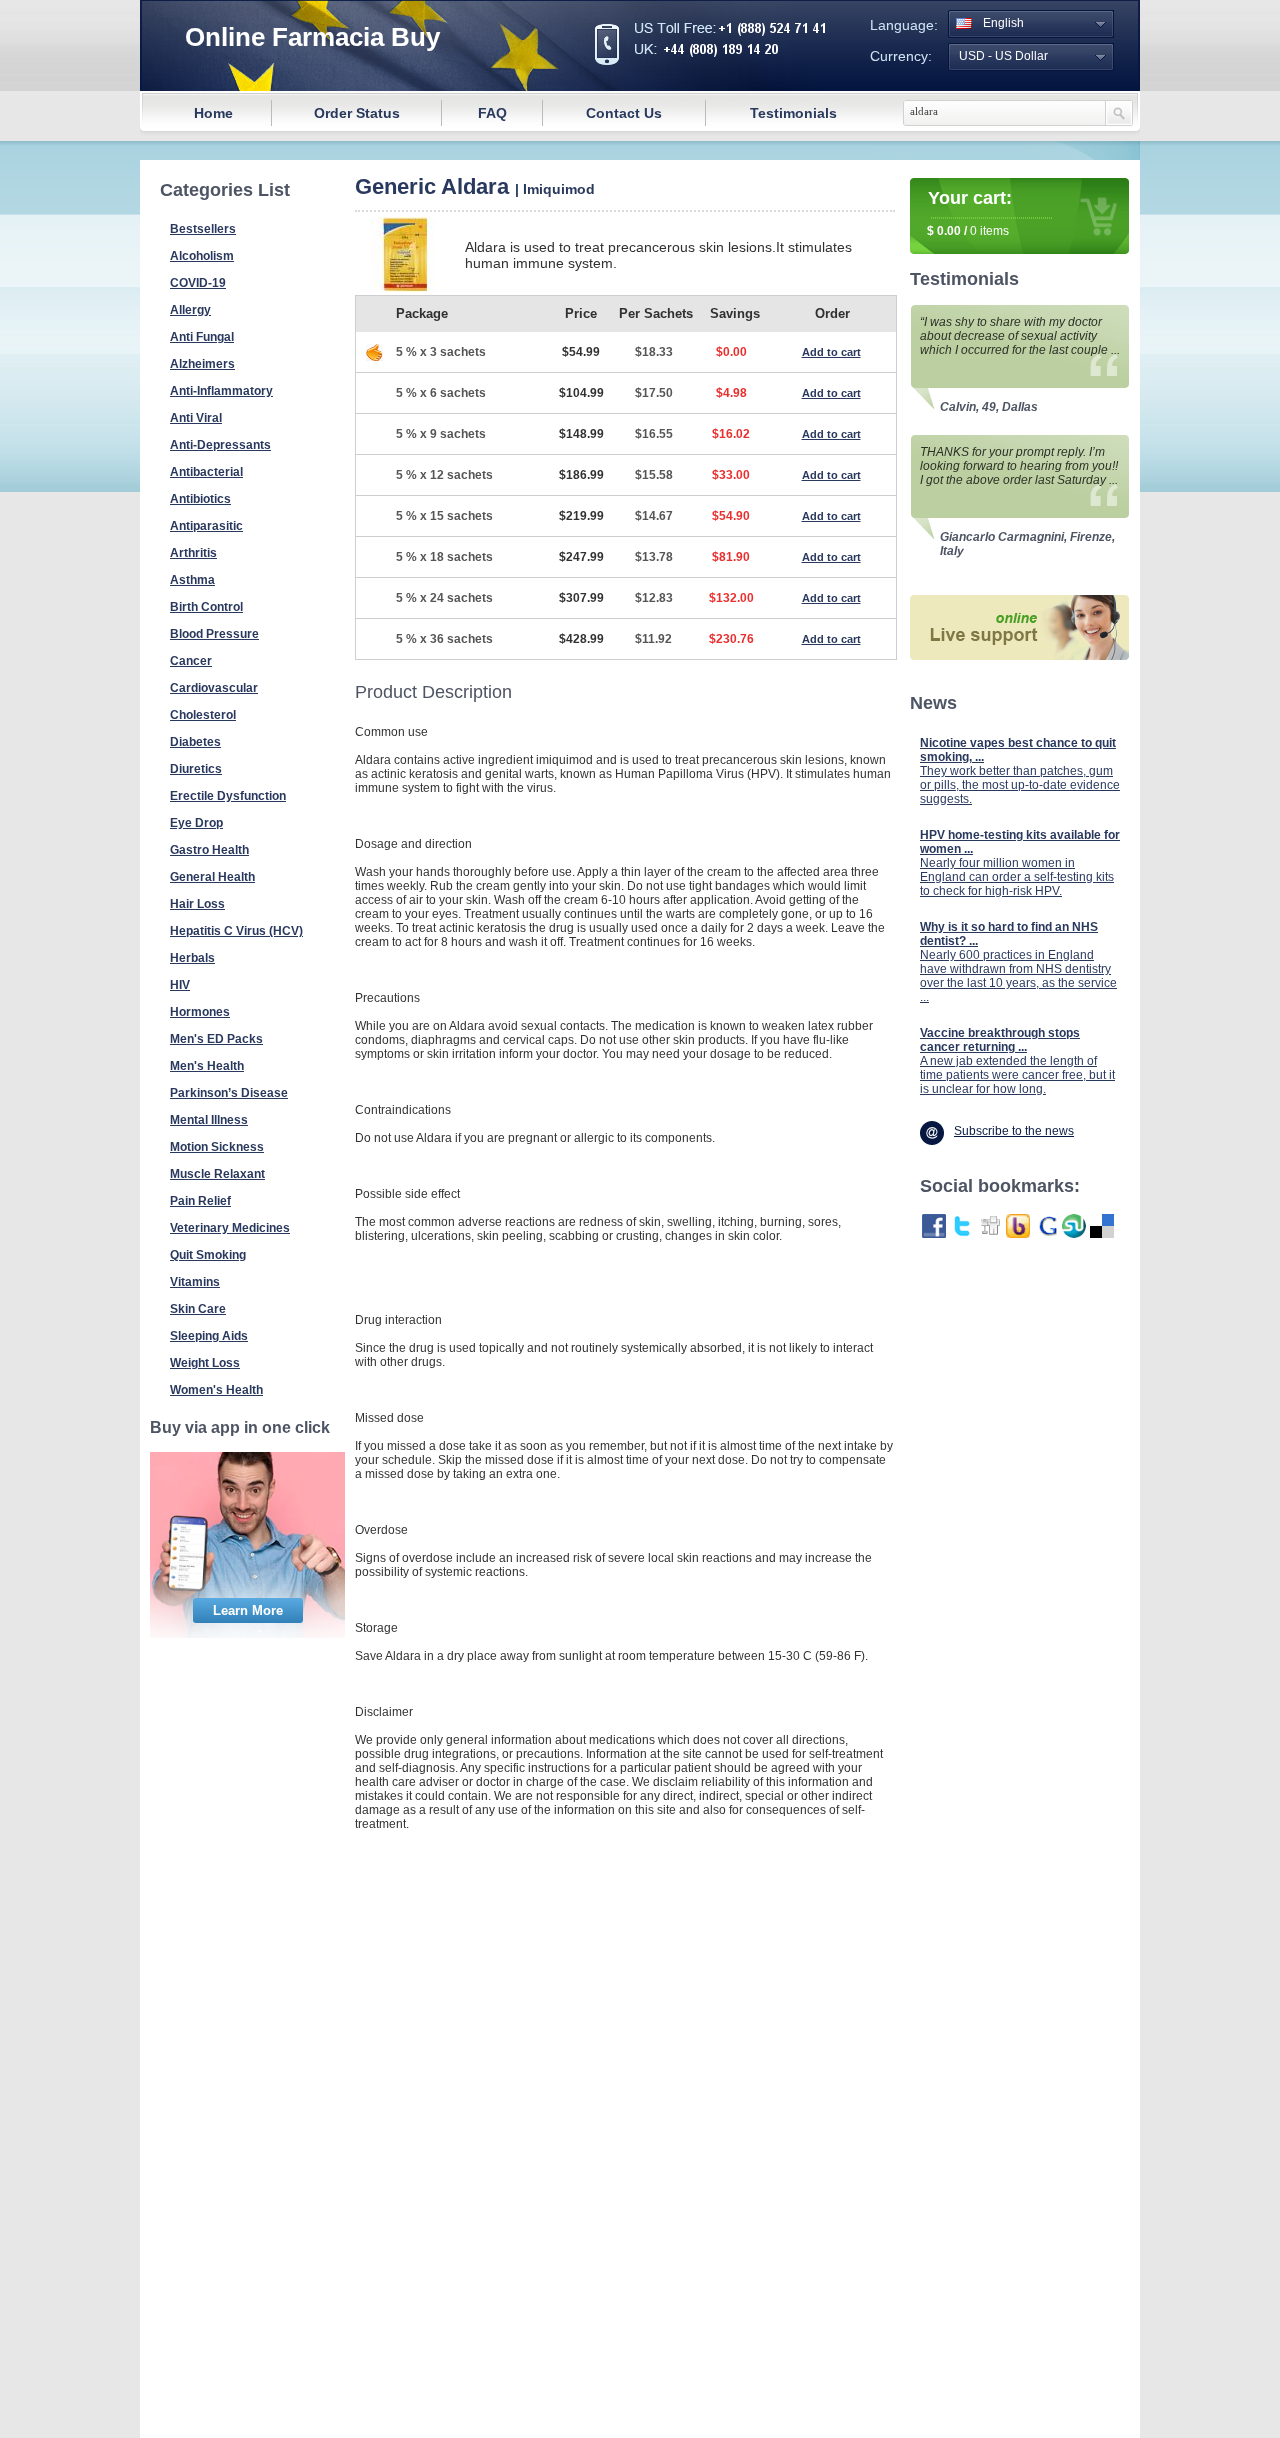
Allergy (190, 310)
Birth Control (206, 607)
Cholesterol (203, 715)
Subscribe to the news (1014, 1131)
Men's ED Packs (216, 1039)
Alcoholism (202, 256)
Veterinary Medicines (230, 1228)
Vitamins (195, 1282)
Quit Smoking (208, 1255)
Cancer (191, 661)
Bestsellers (203, 229)
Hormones (200, 1012)
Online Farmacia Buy (312, 37)
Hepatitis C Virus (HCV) (236, 931)
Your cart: (970, 198)
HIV (180, 985)
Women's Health (216, 1390)
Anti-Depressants (220, 445)
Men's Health (207, 1066)
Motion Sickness (217, 1147)
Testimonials (793, 113)
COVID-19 (198, 283)
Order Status (357, 113)
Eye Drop (196, 823)
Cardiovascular (214, 688)
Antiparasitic (206, 526)
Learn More (248, 1610)
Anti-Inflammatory (221, 391)
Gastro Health (209, 850)
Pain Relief (200, 1201)
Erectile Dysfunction (228, 796)
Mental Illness (209, 1120)
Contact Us (624, 113)
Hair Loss (197, 904)
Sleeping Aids (209, 1336)
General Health (212, 877)
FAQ (492, 113)
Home (213, 113)
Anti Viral (196, 418)
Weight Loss (205, 1363)
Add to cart (831, 352)
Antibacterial (206, 472)
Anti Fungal (202, 337)
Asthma (192, 580)
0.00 (947, 231)
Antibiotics (200, 499)
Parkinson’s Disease (229, 1093)
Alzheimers (202, 364)
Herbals (192, 958)
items (994, 231)
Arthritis (193, 553)
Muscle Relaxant (217, 1174)
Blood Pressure (214, 634)
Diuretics (196, 769)
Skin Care (198, 1309)
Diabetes (195, 742)
